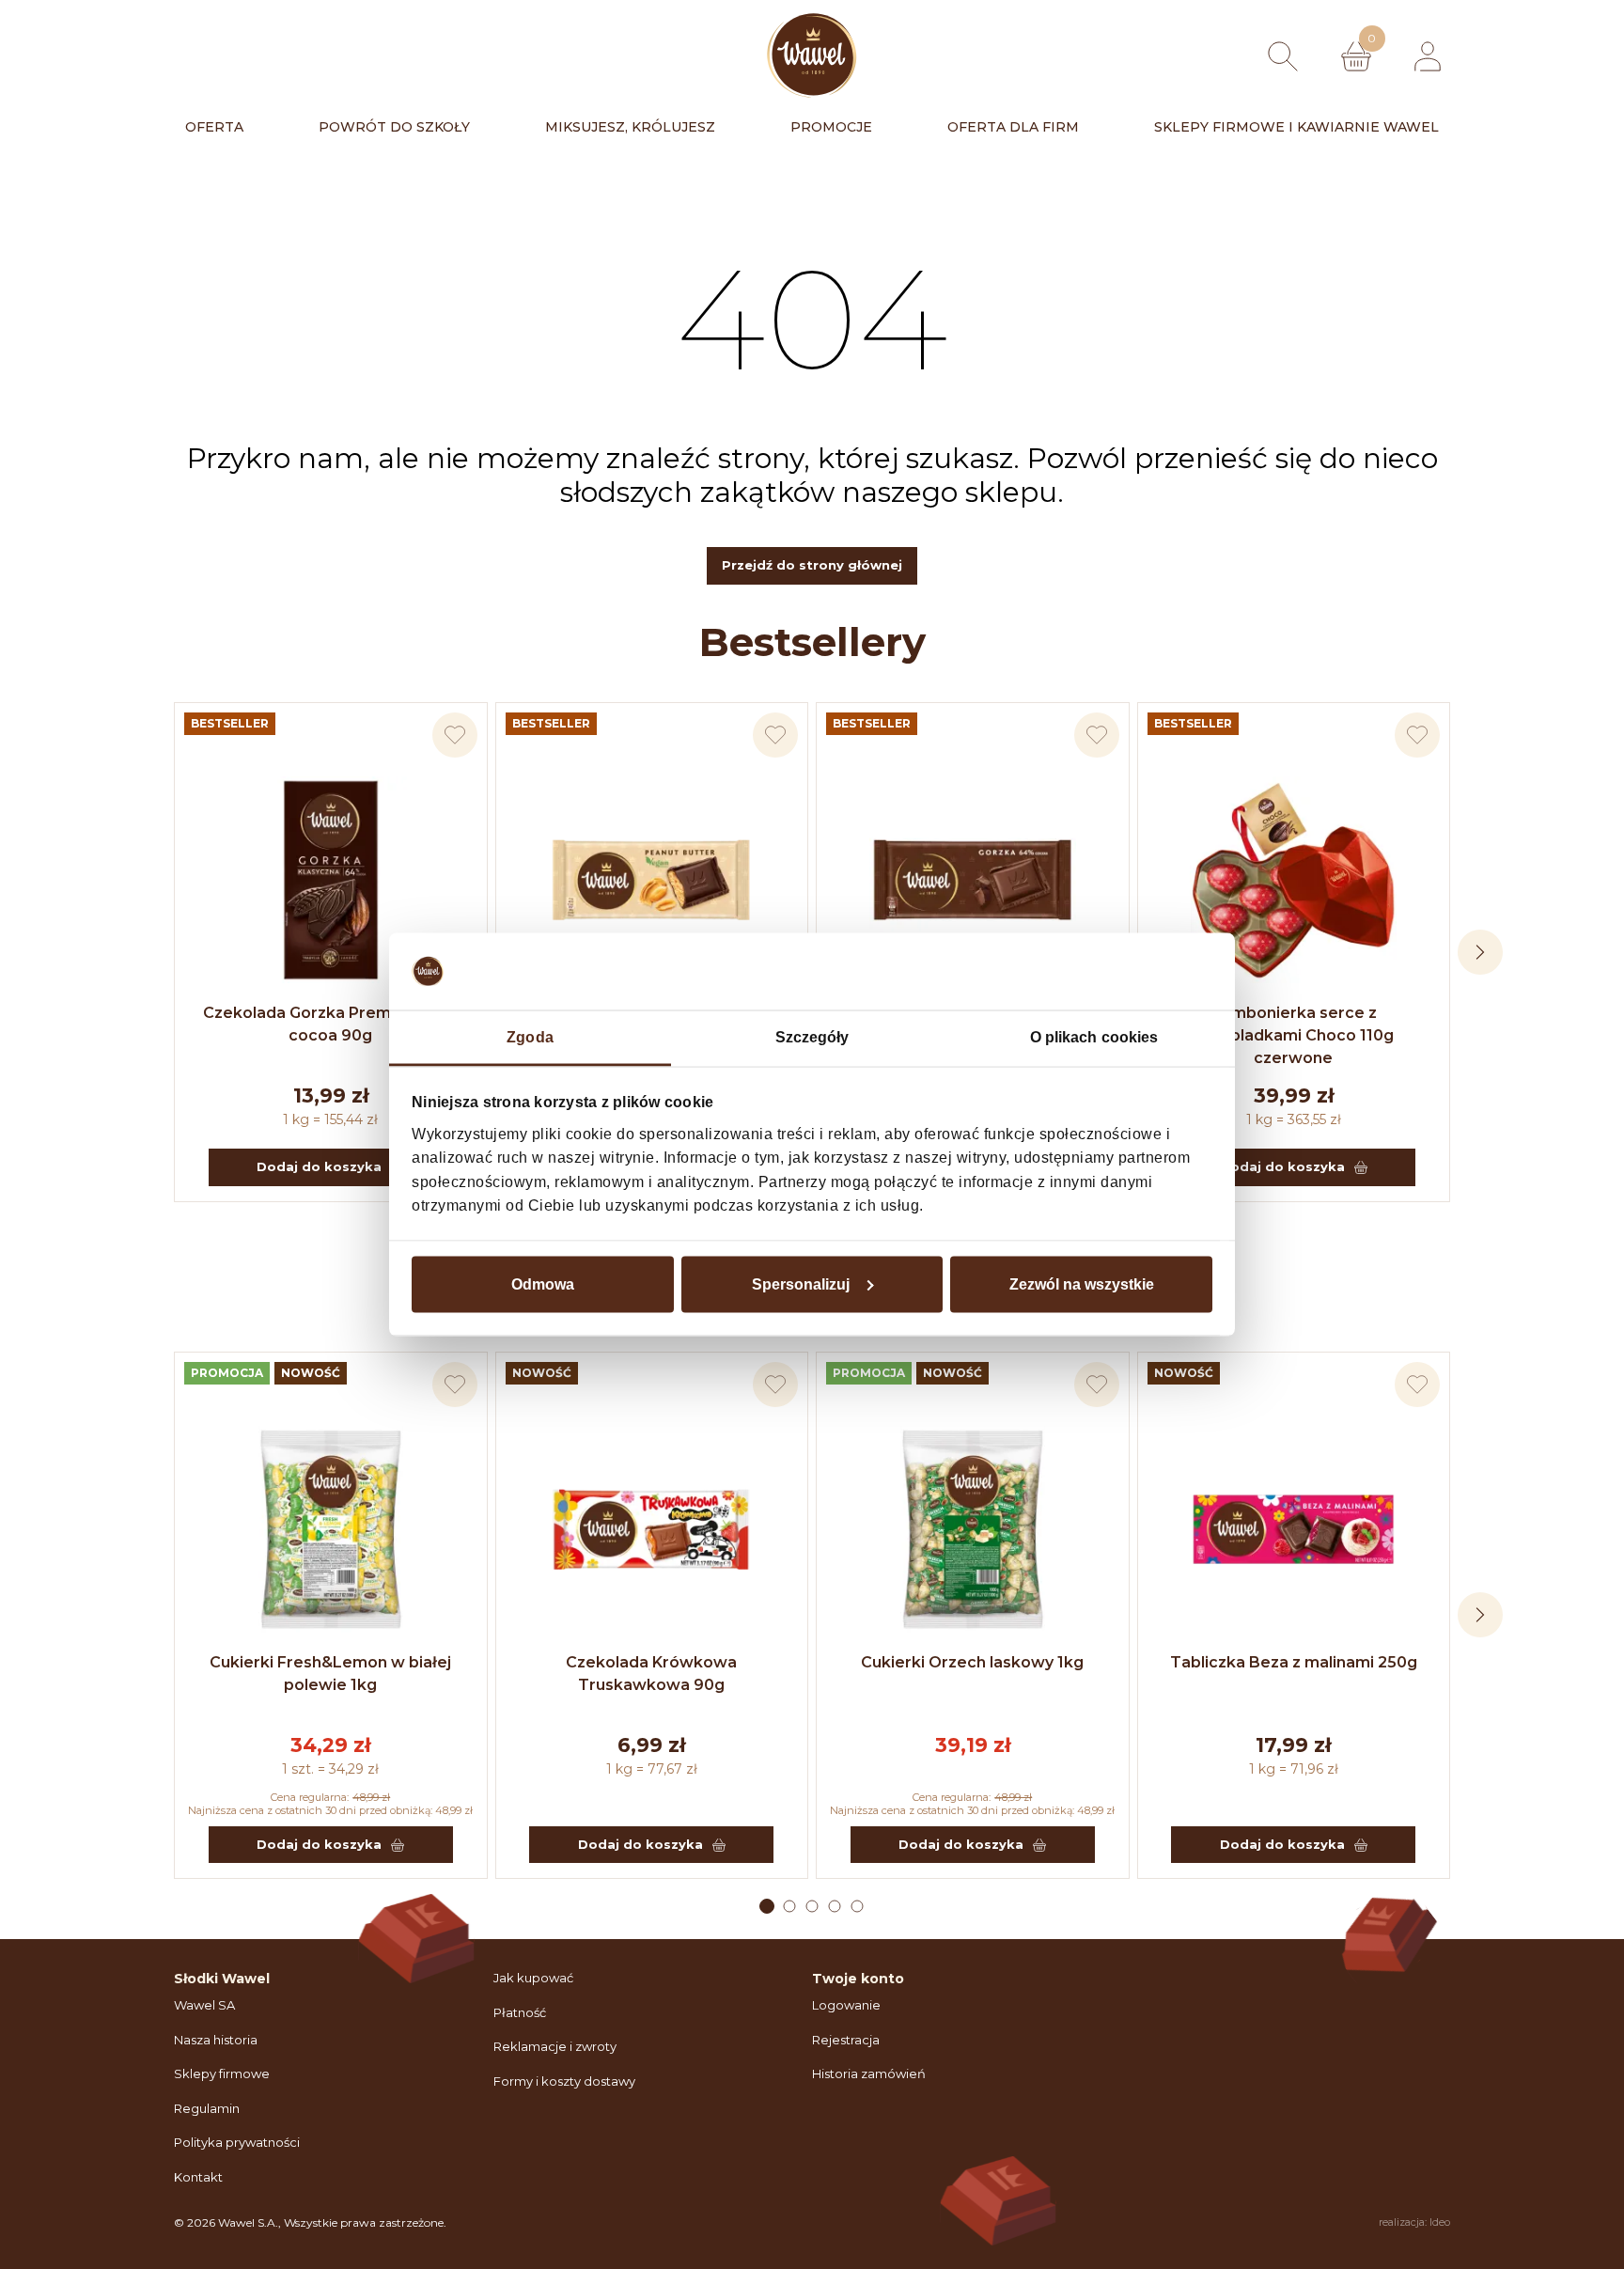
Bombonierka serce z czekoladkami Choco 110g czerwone (1293, 1035)
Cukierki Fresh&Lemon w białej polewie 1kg (330, 1674)
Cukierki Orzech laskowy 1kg (972, 1662)
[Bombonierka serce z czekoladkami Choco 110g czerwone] (1294, 880)
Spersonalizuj (801, 1283)
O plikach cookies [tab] (1094, 1037)
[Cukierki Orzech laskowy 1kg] (973, 1529)
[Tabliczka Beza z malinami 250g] (1294, 1529)
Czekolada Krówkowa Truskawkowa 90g (651, 1674)
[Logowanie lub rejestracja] (1428, 56)
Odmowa (543, 1283)
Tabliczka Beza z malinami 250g (1294, 1662)
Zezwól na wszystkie (1082, 1283)
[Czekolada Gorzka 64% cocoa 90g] (973, 880)
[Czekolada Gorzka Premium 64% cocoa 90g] (331, 880)
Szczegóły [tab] (812, 1037)
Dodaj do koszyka (319, 1166)
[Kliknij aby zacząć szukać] (1283, 56)
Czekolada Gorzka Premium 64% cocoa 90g (330, 1024)
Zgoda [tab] (530, 1037)
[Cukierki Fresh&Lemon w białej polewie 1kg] (331, 1529)
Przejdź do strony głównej (812, 565)
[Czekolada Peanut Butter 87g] (652, 880)
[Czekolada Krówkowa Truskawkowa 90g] (652, 1529)
